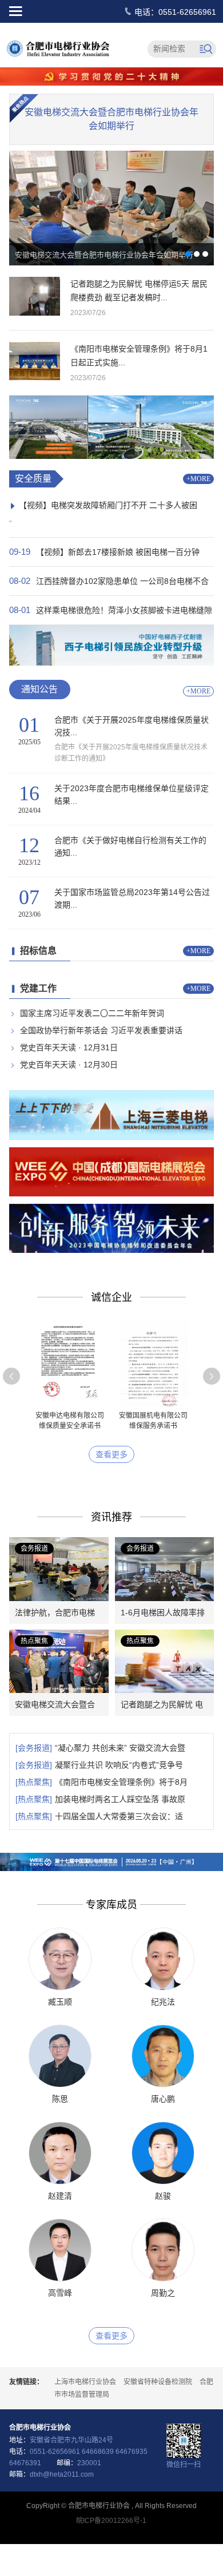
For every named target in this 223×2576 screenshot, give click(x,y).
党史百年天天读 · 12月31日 (69, 1047)
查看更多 (111, 1454)
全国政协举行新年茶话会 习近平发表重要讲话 (101, 1030)
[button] (11, 1376)
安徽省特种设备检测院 (158, 2382)
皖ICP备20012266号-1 (111, 2521)
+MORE (198, 479)
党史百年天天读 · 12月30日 (69, 1065)
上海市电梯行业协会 (85, 2382)
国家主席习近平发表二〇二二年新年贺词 (92, 1013)
